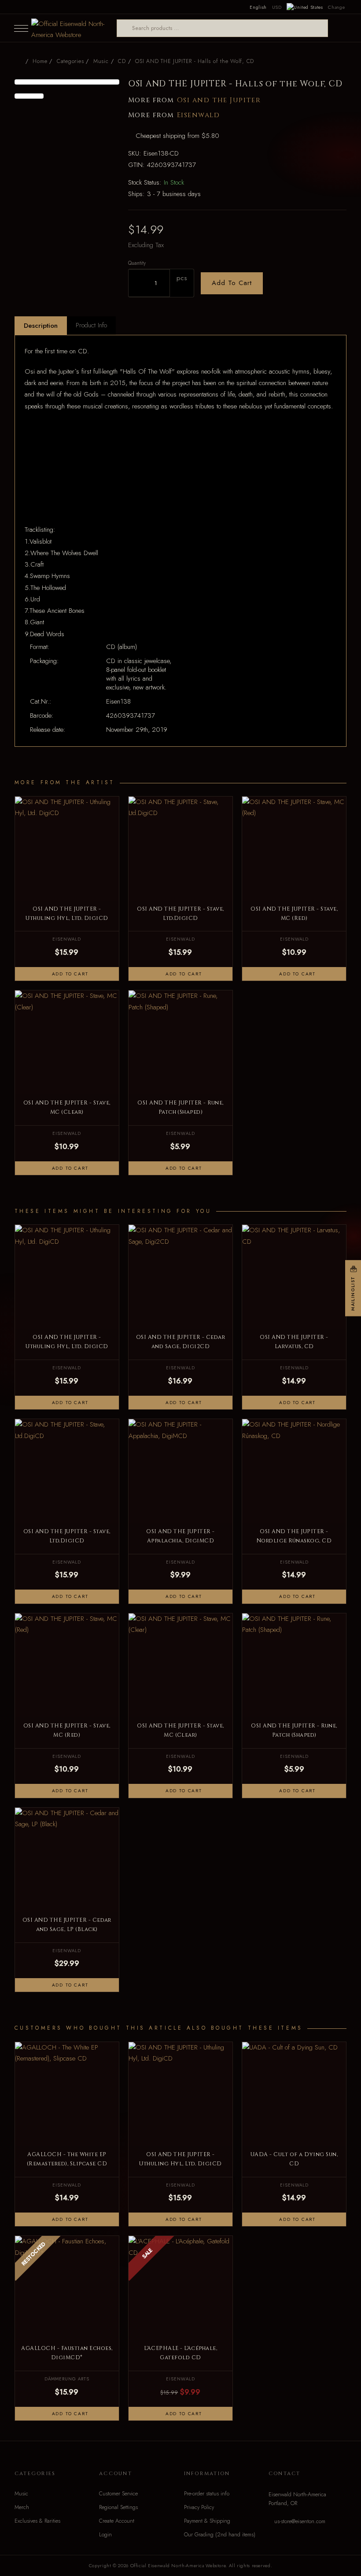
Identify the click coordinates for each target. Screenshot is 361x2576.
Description (41, 326)
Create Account (117, 2521)
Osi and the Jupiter (219, 100)
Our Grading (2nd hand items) (220, 2535)
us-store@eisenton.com (300, 2521)
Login (105, 2535)
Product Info (91, 325)
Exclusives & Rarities (37, 2521)
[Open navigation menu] (21, 28)
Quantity (137, 263)
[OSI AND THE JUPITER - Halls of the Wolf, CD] (67, 82)
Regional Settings (118, 2507)
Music (21, 2494)
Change (336, 7)
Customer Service (118, 2494)
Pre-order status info (207, 2494)
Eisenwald (199, 115)
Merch (22, 2507)
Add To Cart (232, 283)
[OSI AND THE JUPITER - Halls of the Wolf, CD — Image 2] (29, 96)
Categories (70, 61)
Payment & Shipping (207, 2521)
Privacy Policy (199, 2507)
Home (40, 61)
